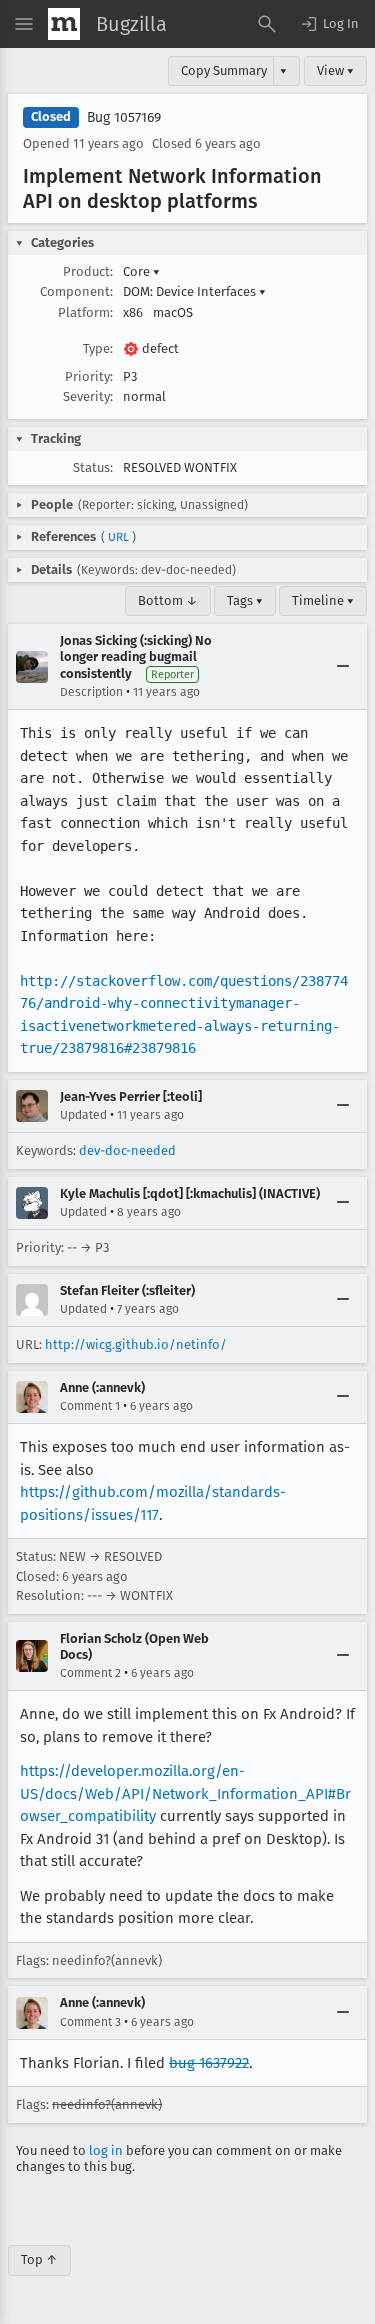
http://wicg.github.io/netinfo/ (136, 1344)
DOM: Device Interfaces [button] (194, 291)
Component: (76, 291)
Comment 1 (90, 1406)
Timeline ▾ (323, 600)
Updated (83, 1115)
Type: (98, 348)
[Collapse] (343, 667)
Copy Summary (224, 70)
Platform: (85, 312)
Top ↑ (39, 2259)
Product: (88, 271)
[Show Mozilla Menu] (64, 24)
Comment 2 (90, 1673)
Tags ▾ (245, 600)
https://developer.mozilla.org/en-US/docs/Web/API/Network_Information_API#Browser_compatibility (185, 1793)
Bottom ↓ (168, 600)
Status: (93, 467)
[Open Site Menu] (24, 24)
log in (106, 2150)
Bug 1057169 (124, 117)
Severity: (88, 396)
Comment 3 (90, 2022)
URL (118, 537)
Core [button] (141, 271)
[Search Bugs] (267, 24)
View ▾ (335, 70)
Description (91, 692)
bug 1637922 (209, 2063)
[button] (329, 24)
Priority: (89, 376)
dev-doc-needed (127, 1150)
